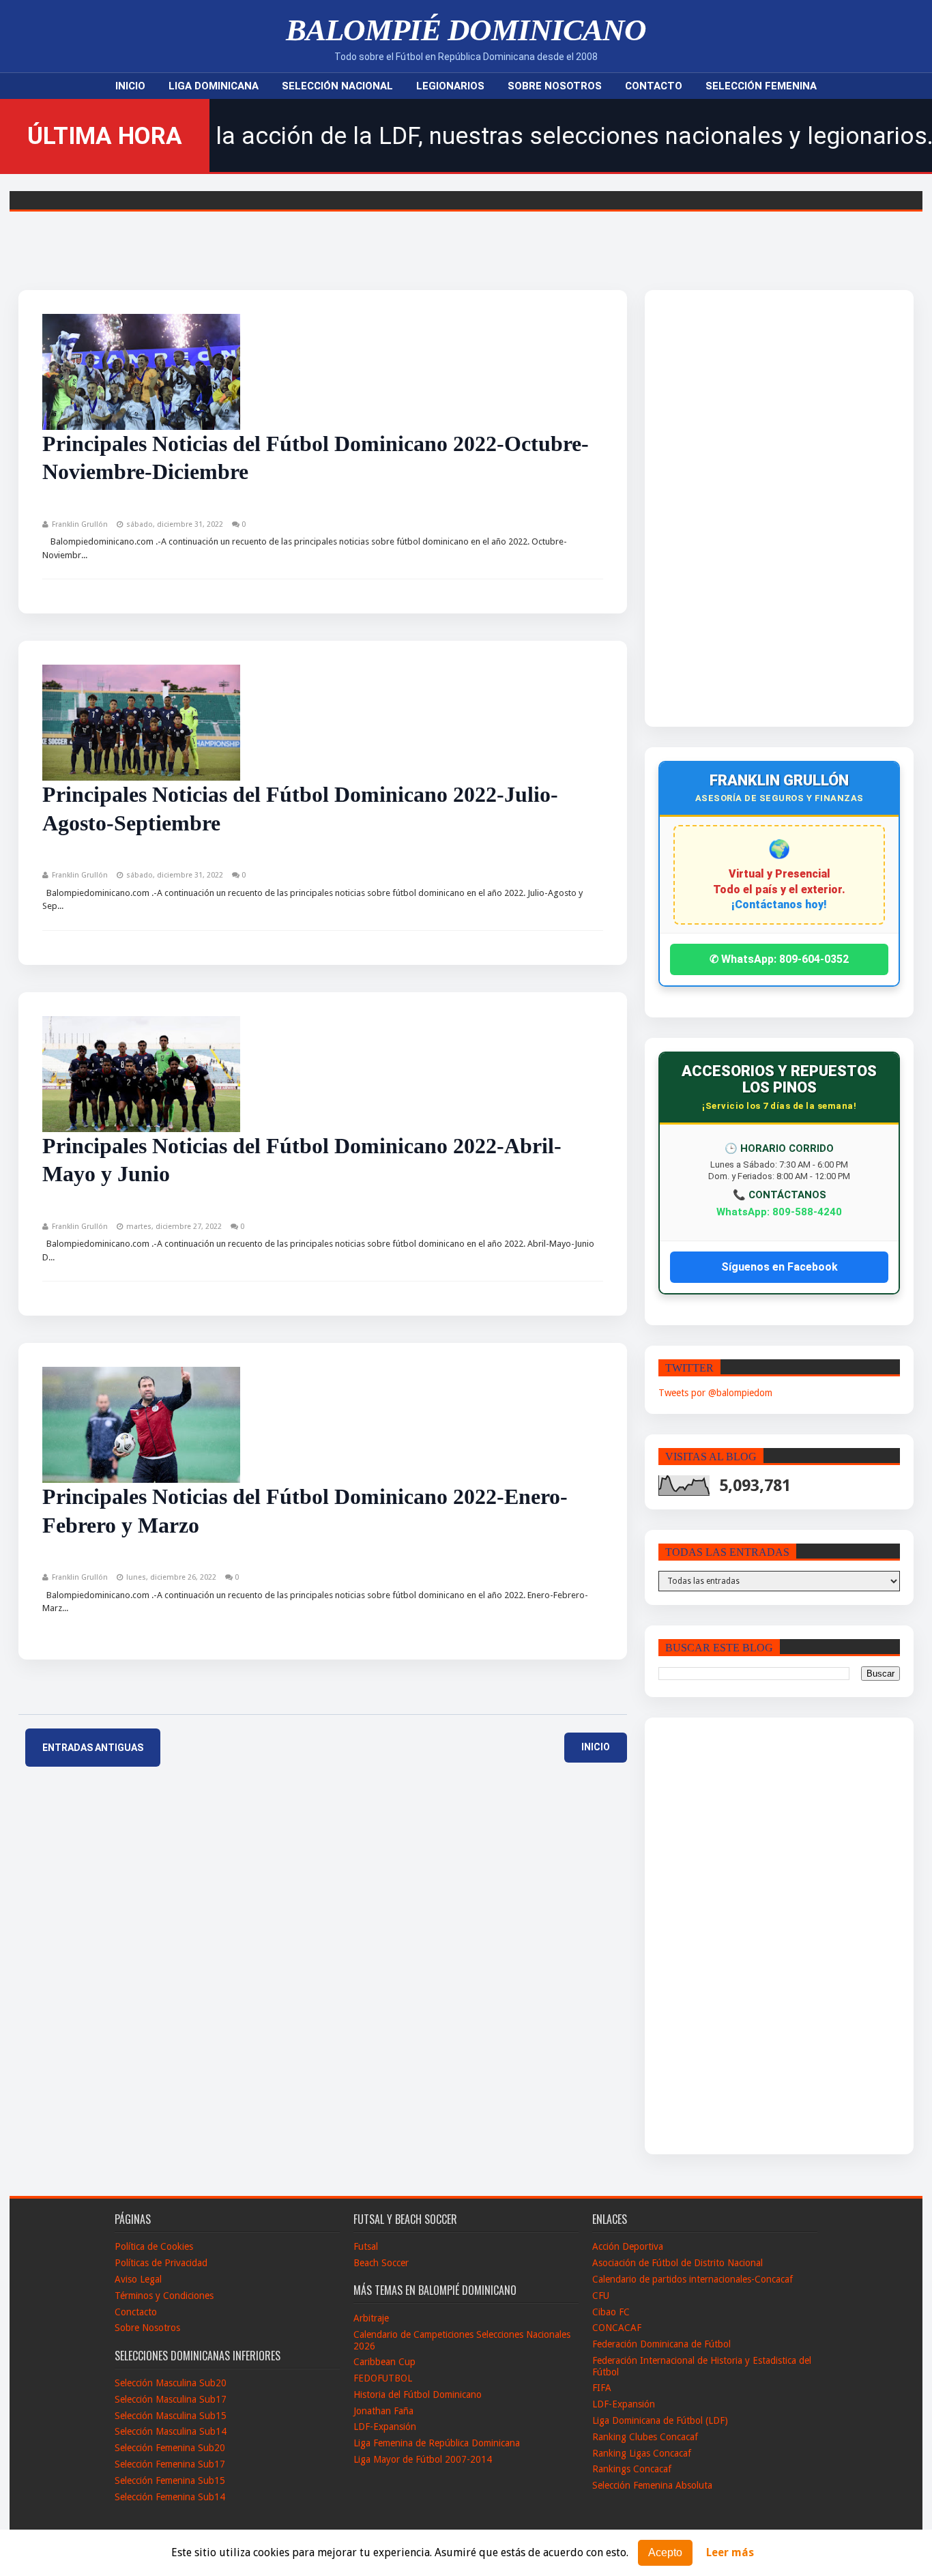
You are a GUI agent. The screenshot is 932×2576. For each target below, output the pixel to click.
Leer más (730, 2553)
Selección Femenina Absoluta (652, 2485)
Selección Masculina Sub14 (171, 2431)
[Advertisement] (748, 508)
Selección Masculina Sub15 (171, 2416)
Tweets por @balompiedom (715, 1393)
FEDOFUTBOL (383, 2378)
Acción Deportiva (628, 2246)
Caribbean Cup (384, 2362)
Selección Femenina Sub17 (170, 2464)
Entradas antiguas (93, 1748)
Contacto (654, 86)
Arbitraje (371, 2318)
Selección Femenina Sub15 (170, 2480)
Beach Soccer (381, 2263)
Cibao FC (611, 2312)
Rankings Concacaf (632, 2469)
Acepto (665, 2552)
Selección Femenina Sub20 (170, 2448)
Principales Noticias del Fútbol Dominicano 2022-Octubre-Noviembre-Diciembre (316, 458)
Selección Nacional (337, 86)
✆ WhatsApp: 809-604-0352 (779, 959)
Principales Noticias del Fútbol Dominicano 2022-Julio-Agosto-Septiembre (300, 809)
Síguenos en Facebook (780, 1267)
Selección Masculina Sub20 (171, 2383)
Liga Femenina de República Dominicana (437, 2443)
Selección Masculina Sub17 (171, 2399)
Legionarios (450, 86)
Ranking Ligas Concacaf (642, 2453)
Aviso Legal (138, 2279)
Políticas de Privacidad (161, 2263)
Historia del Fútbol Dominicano (418, 2394)
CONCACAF (617, 2328)
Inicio (130, 86)
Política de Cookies (154, 2246)
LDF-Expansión (385, 2427)
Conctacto (136, 2312)
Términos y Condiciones (164, 2296)
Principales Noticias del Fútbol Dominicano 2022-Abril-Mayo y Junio (302, 1160)
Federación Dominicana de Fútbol (661, 2344)
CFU (601, 2296)
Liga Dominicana (214, 86)
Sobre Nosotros (555, 86)
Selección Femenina (761, 86)
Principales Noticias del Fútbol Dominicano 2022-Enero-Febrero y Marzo (305, 1511)
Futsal (366, 2246)
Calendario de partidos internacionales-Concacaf (693, 2279)
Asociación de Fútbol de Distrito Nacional (678, 2263)
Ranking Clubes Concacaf (645, 2437)
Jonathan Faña (383, 2411)
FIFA (602, 2388)
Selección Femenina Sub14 (170, 2497)
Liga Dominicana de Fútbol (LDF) (660, 2420)
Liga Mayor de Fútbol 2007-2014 (423, 2459)
